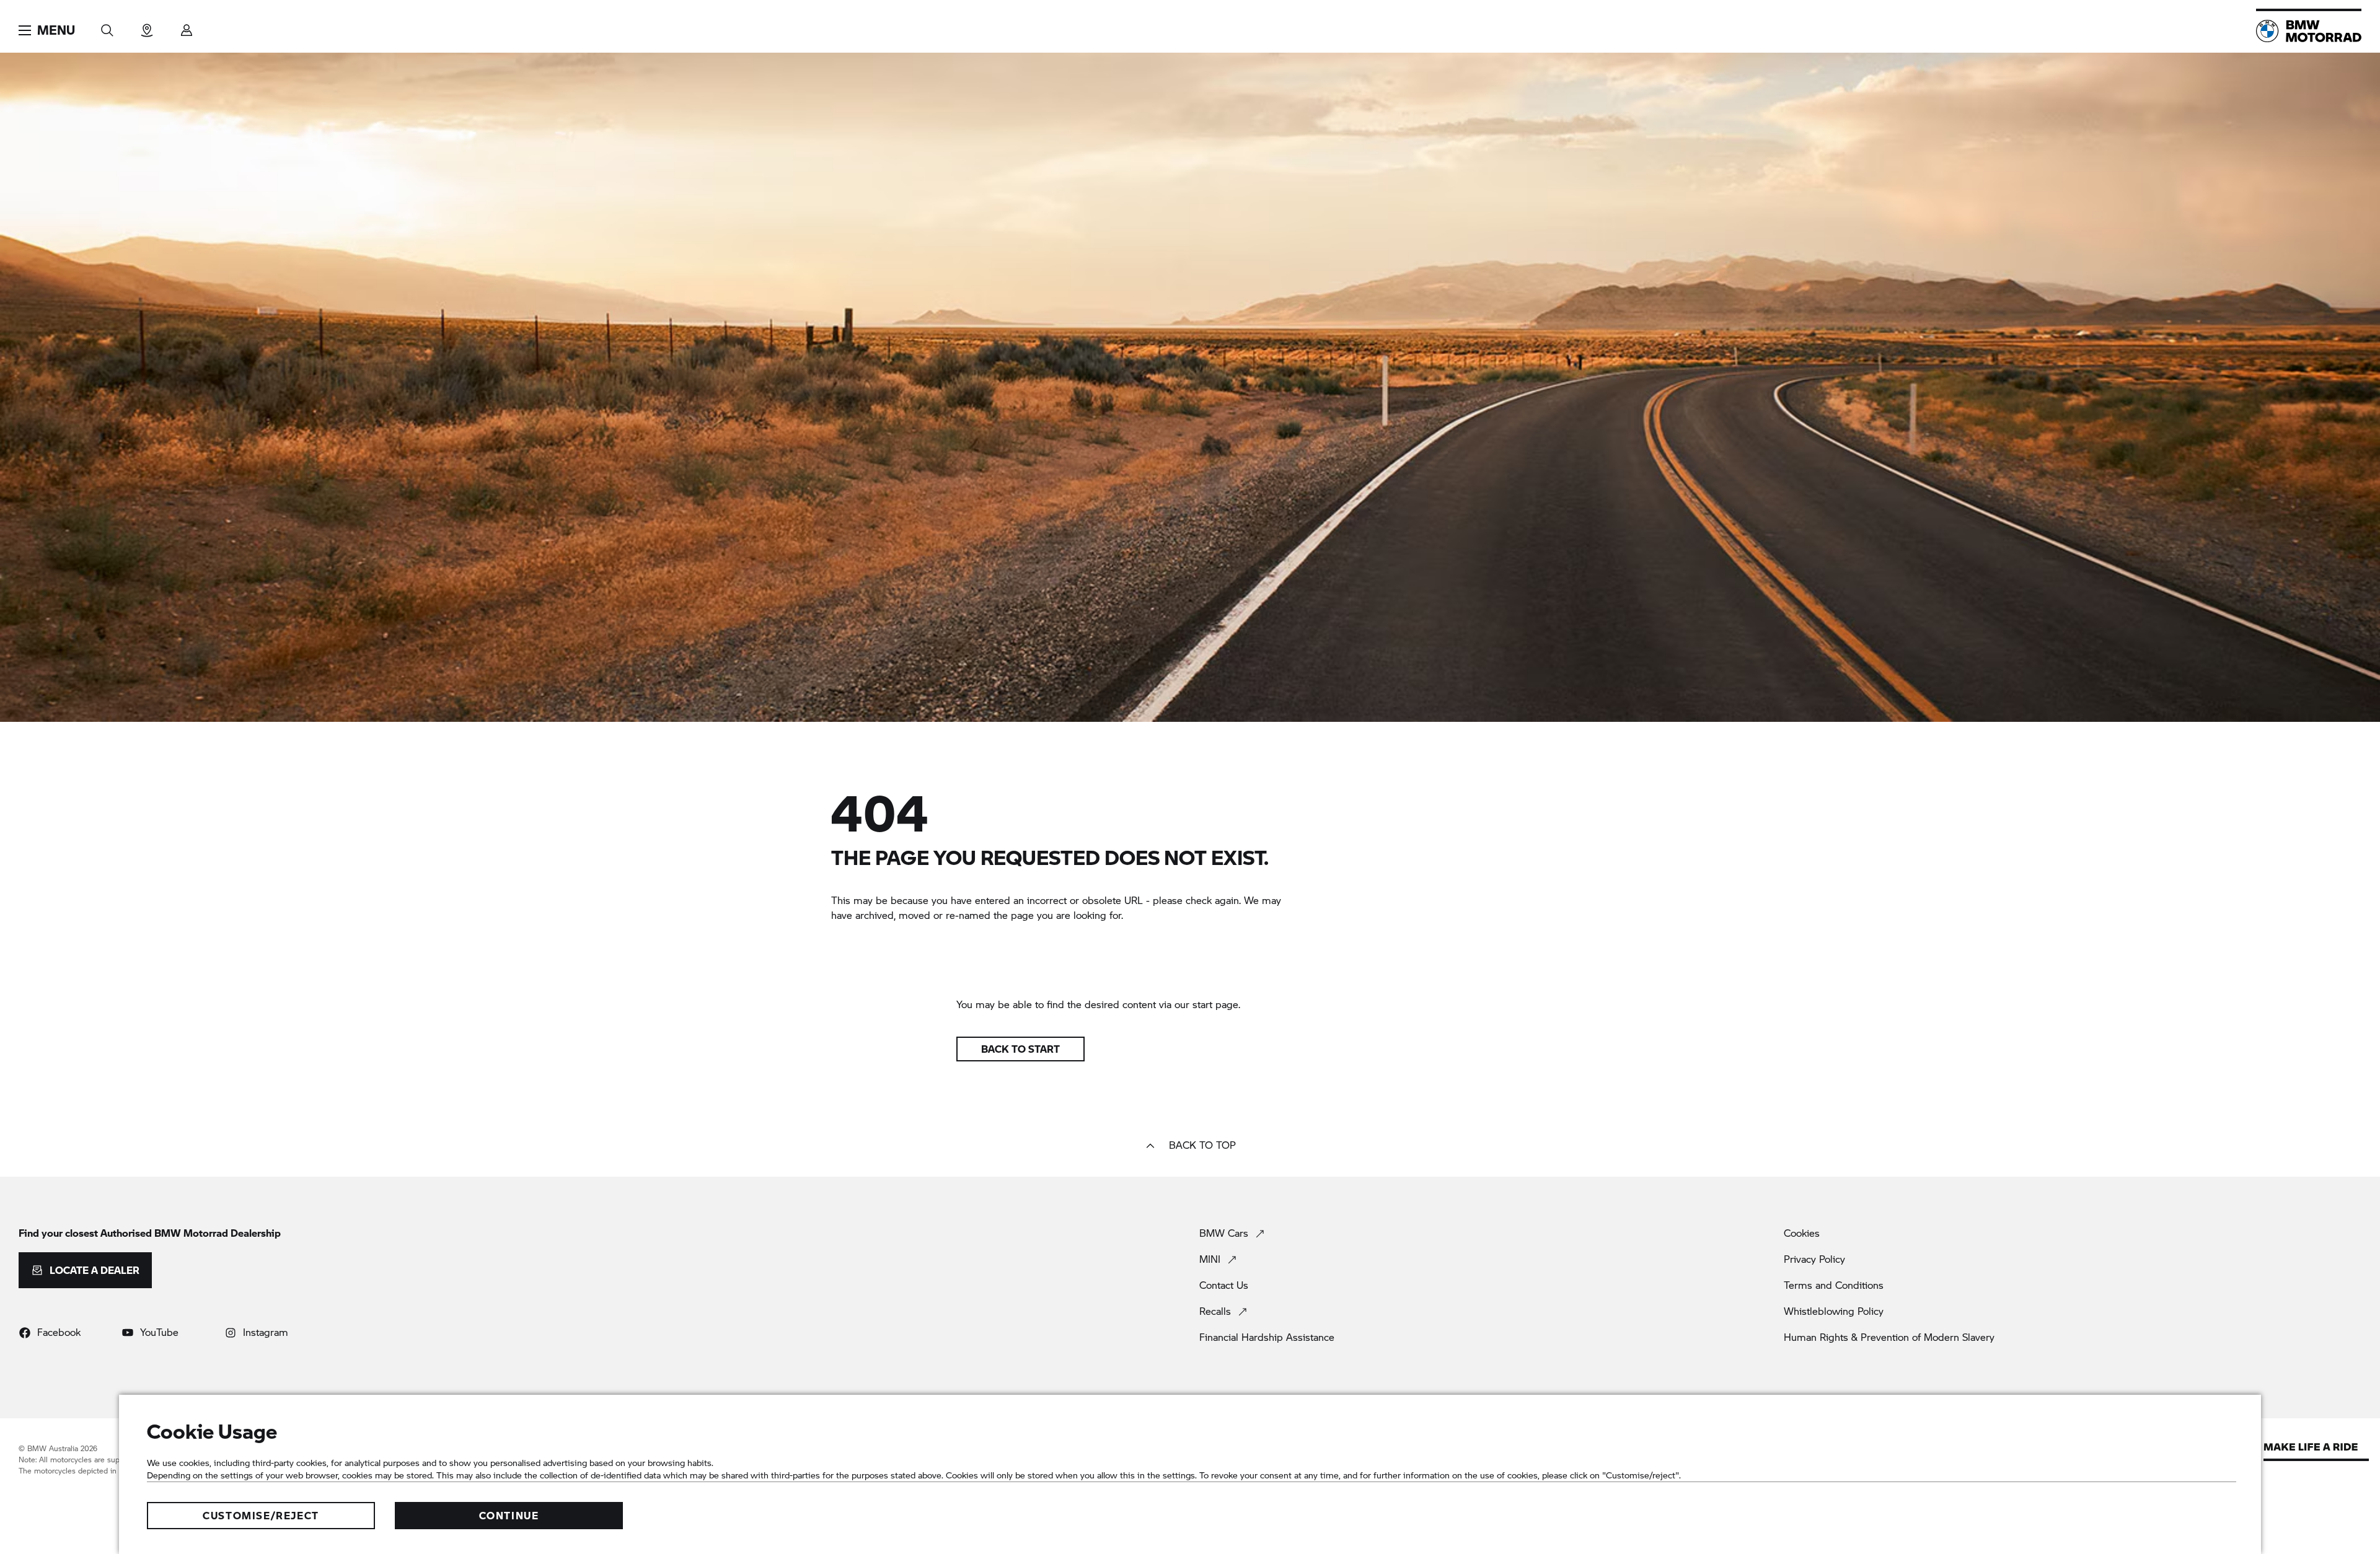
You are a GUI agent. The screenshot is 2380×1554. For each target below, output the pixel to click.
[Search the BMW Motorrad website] (107, 26)
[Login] (187, 26)
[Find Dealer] (147, 26)
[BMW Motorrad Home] (2309, 31)
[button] (47, 30)
